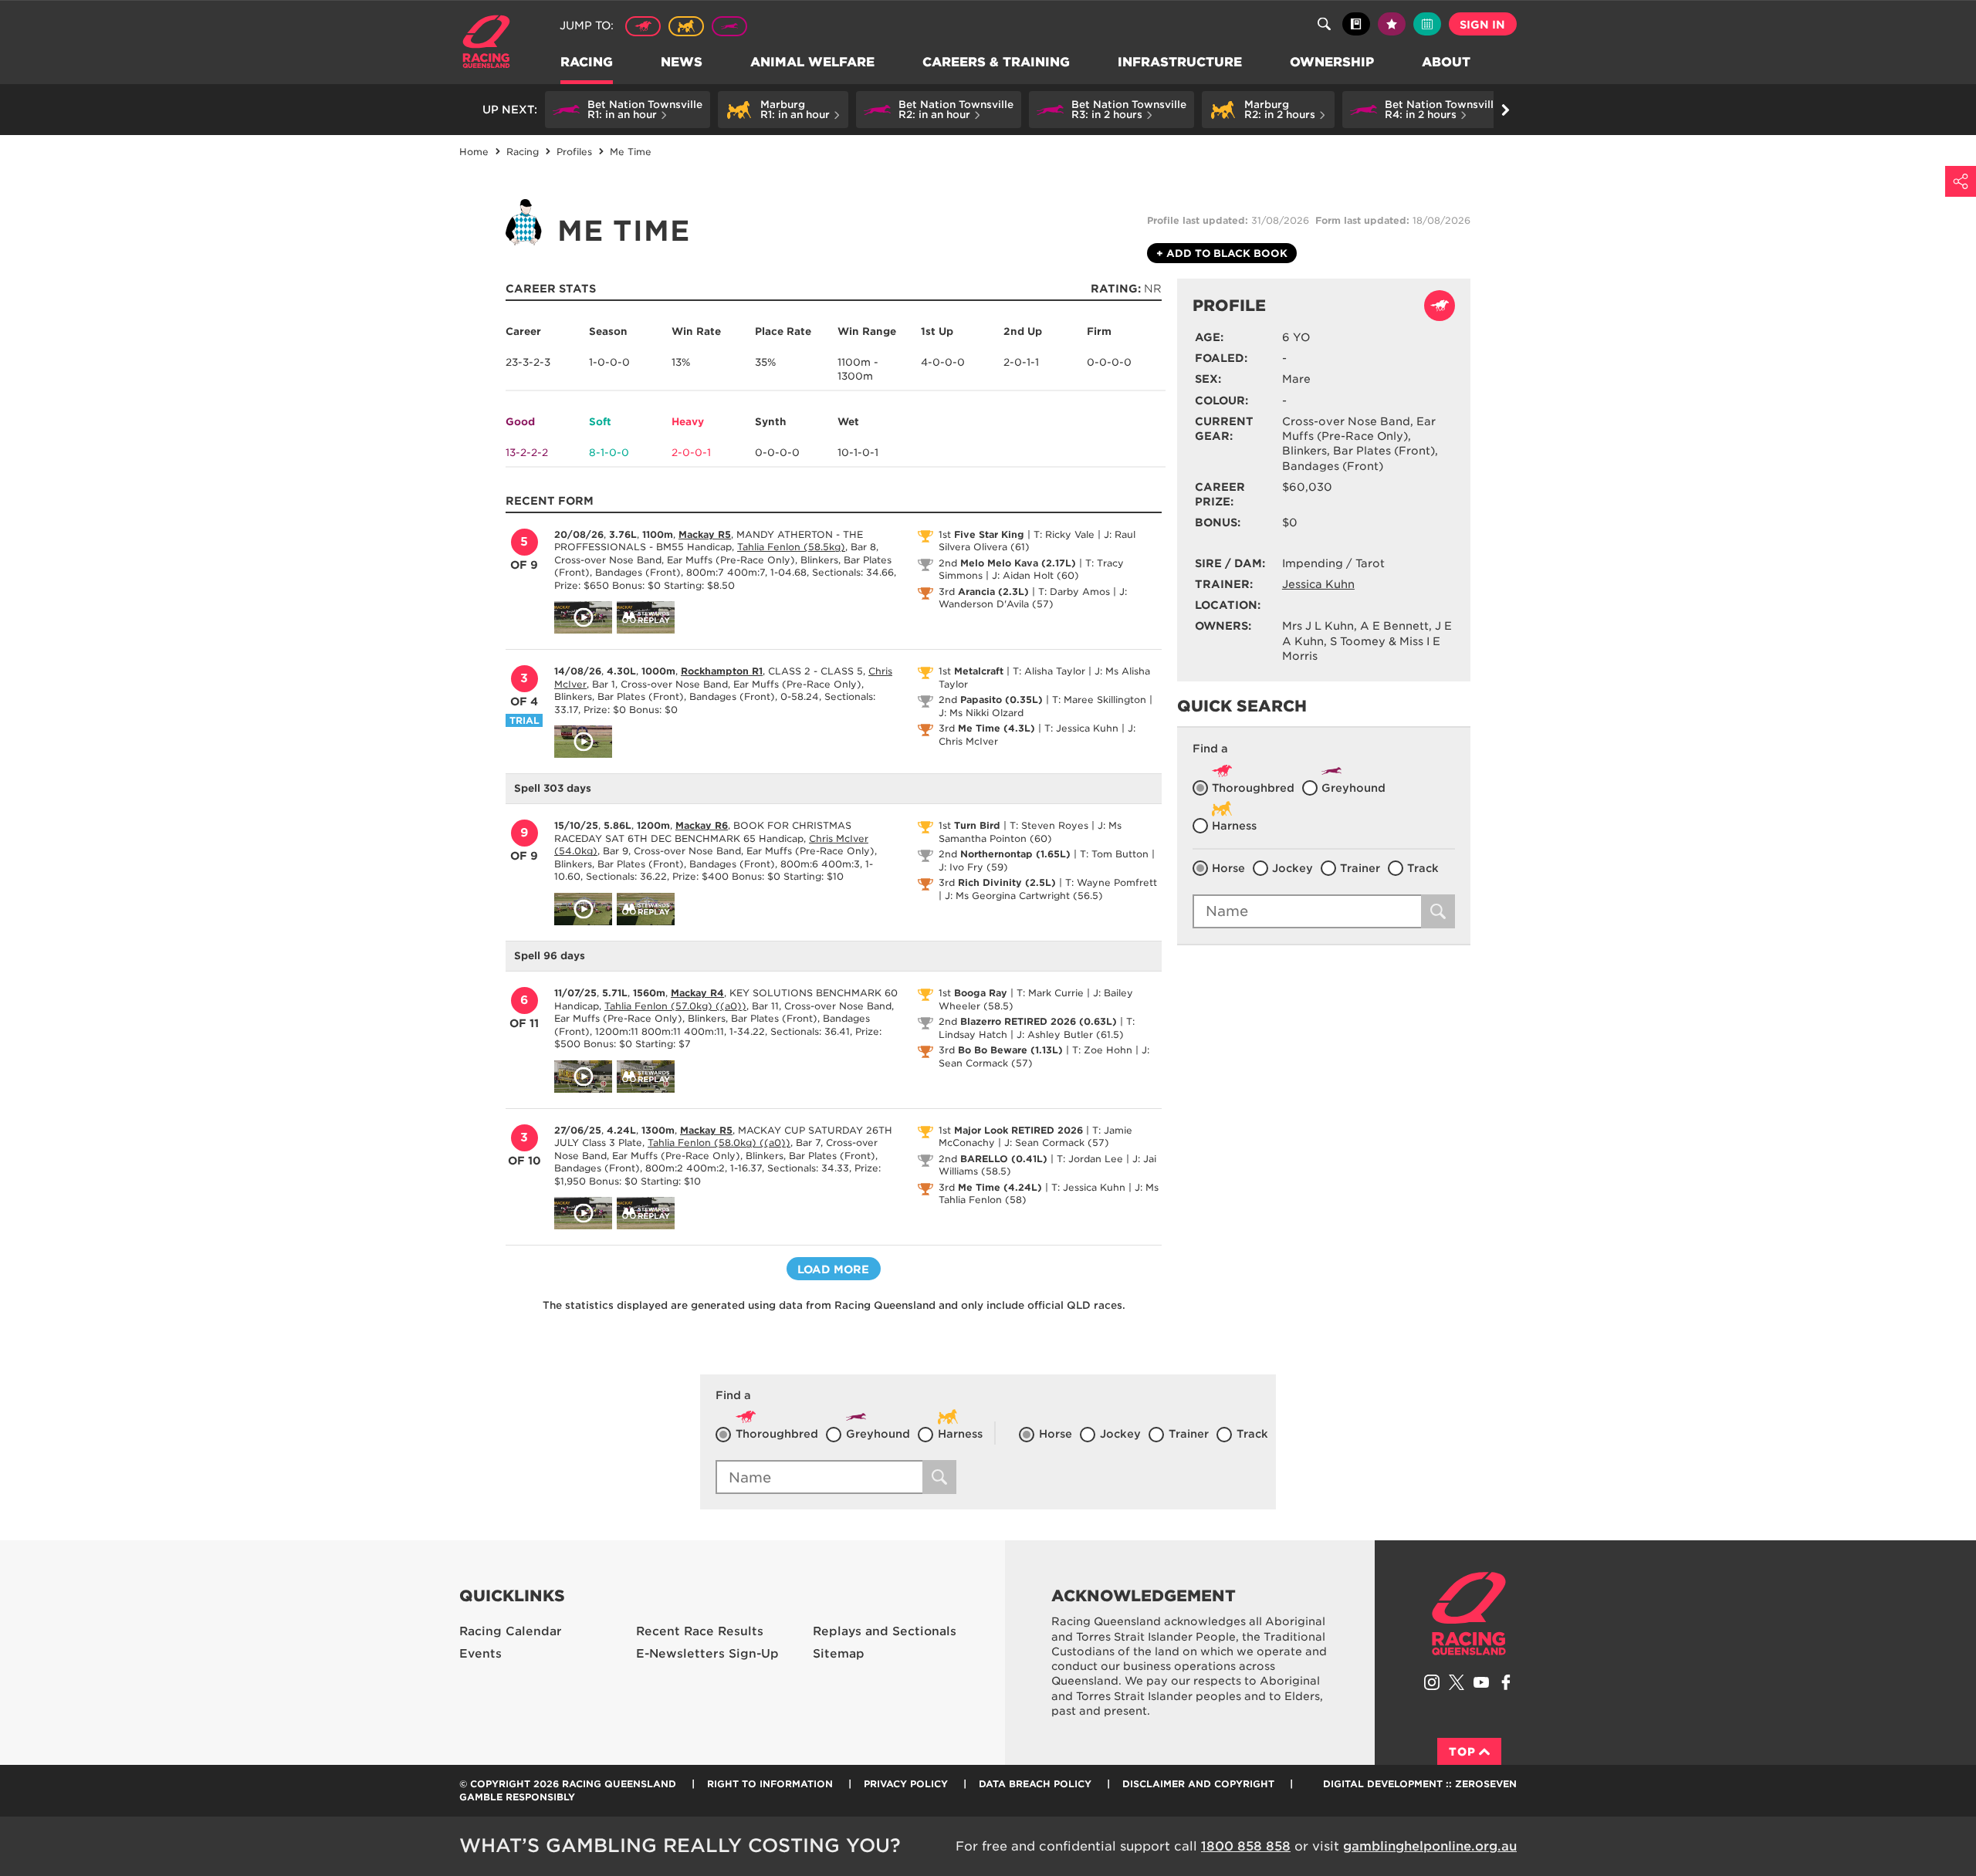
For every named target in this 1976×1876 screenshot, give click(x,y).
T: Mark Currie (1050, 993)
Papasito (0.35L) (1002, 700)
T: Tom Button (1114, 854)
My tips (1392, 24)
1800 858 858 (1246, 1846)
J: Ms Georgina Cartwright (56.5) (1024, 896)
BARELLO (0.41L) (1004, 1159)
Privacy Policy (906, 1784)
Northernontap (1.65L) (1015, 854)
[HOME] (492, 44)
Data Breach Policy (1035, 1784)
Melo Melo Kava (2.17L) (1018, 563)
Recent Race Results (700, 1631)
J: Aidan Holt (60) (1035, 575)
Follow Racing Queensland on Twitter (1457, 1682)
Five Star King (989, 534)
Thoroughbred (643, 26)
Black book (1356, 24)
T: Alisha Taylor (1049, 671)
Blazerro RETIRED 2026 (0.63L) (1039, 1021)
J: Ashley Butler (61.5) (1070, 1034)
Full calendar (1427, 24)
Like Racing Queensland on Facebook (1506, 1682)
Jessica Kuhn (1318, 584)
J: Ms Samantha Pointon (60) (1030, 832)
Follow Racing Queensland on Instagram (1432, 1682)
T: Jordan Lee (1090, 1159)
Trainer (1360, 868)
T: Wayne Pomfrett (1111, 882)
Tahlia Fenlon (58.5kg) (791, 547)
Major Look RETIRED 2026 (1018, 1130)
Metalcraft (979, 671)
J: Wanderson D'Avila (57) (1033, 598)
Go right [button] (1505, 110)
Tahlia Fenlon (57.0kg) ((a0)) (675, 1006)
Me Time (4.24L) (1000, 1187)
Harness (686, 26)
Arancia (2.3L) (993, 592)
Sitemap (839, 1654)
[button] (628, 110)
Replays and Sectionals (885, 1631)
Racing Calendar (511, 1631)
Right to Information (770, 1784)
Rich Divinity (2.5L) (1007, 882)
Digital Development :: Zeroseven (1420, 1784)
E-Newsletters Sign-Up (707, 1654)
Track (1423, 868)
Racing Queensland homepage (1469, 1614)
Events (480, 1654)
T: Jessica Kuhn (1081, 728)
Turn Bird (977, 825)
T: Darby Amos (1074, 592)
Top (1462, 1752)
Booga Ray (981, 993)
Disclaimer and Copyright (1198, 1784)
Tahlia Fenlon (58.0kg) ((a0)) (719, 1143)
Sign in (1482, 25)
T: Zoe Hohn (1102, 1050)
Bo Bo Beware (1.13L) (1010, 1050)
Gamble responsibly (517, 1797)
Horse (1228, 868)
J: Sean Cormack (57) (1057, 1143)
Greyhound (729, 26)
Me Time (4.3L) (996, 728)
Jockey (1293, 868)
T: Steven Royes (1049, 825)
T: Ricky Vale (1064, 534)
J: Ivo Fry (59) (973, 867)
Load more (833, 1269)
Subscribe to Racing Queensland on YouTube (1481, 1682)
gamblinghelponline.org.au (1430, 1846)
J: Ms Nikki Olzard (981, 713)
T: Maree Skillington (1099, 700)
